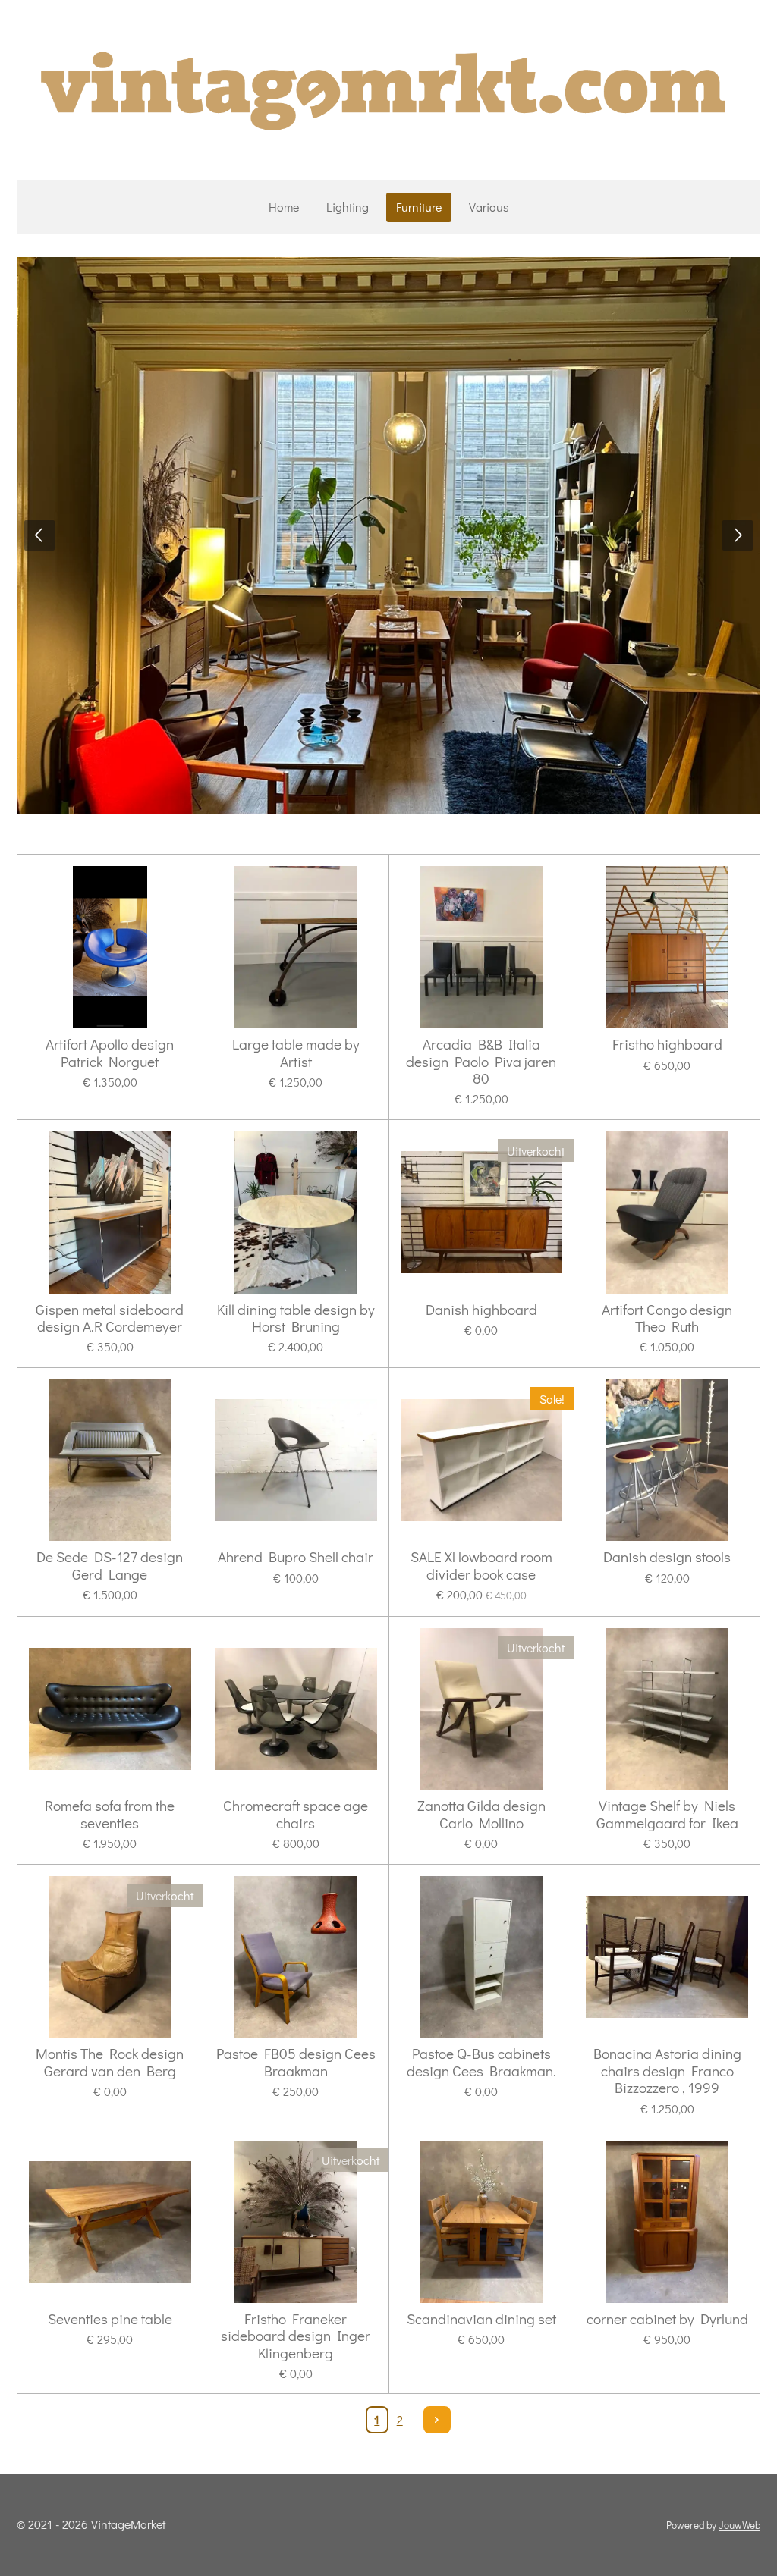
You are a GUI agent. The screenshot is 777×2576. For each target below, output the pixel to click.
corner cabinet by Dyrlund (667, 2319)
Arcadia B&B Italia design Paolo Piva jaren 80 (481, 1061)
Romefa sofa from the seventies (110, 1814)
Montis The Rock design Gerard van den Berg (110, 2062)
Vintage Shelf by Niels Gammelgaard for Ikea (667, 1814)
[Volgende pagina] (437, 2420)
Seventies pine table (110, 2319)
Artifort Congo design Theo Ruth (667, 1318)
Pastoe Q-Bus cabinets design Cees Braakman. (481, 2062)
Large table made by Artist (296, 1053)
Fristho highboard (667, 1044)
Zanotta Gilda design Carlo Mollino (481, 1814)
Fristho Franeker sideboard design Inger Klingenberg (296, 2336)
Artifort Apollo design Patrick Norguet (110, 1053)
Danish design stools (667, 1557)
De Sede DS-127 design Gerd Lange (110, 1566)
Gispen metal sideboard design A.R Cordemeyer (110, 1318)
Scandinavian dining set (481, 2319)
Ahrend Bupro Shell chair (296, 1557)
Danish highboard (481, 1310)
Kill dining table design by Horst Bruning (296, 1318)
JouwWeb (739, 2525)
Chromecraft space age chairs (296, 1814)
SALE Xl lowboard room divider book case (481, 1566)
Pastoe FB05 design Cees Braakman (296, 2062)
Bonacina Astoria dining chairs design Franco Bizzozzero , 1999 (667, 2071)
